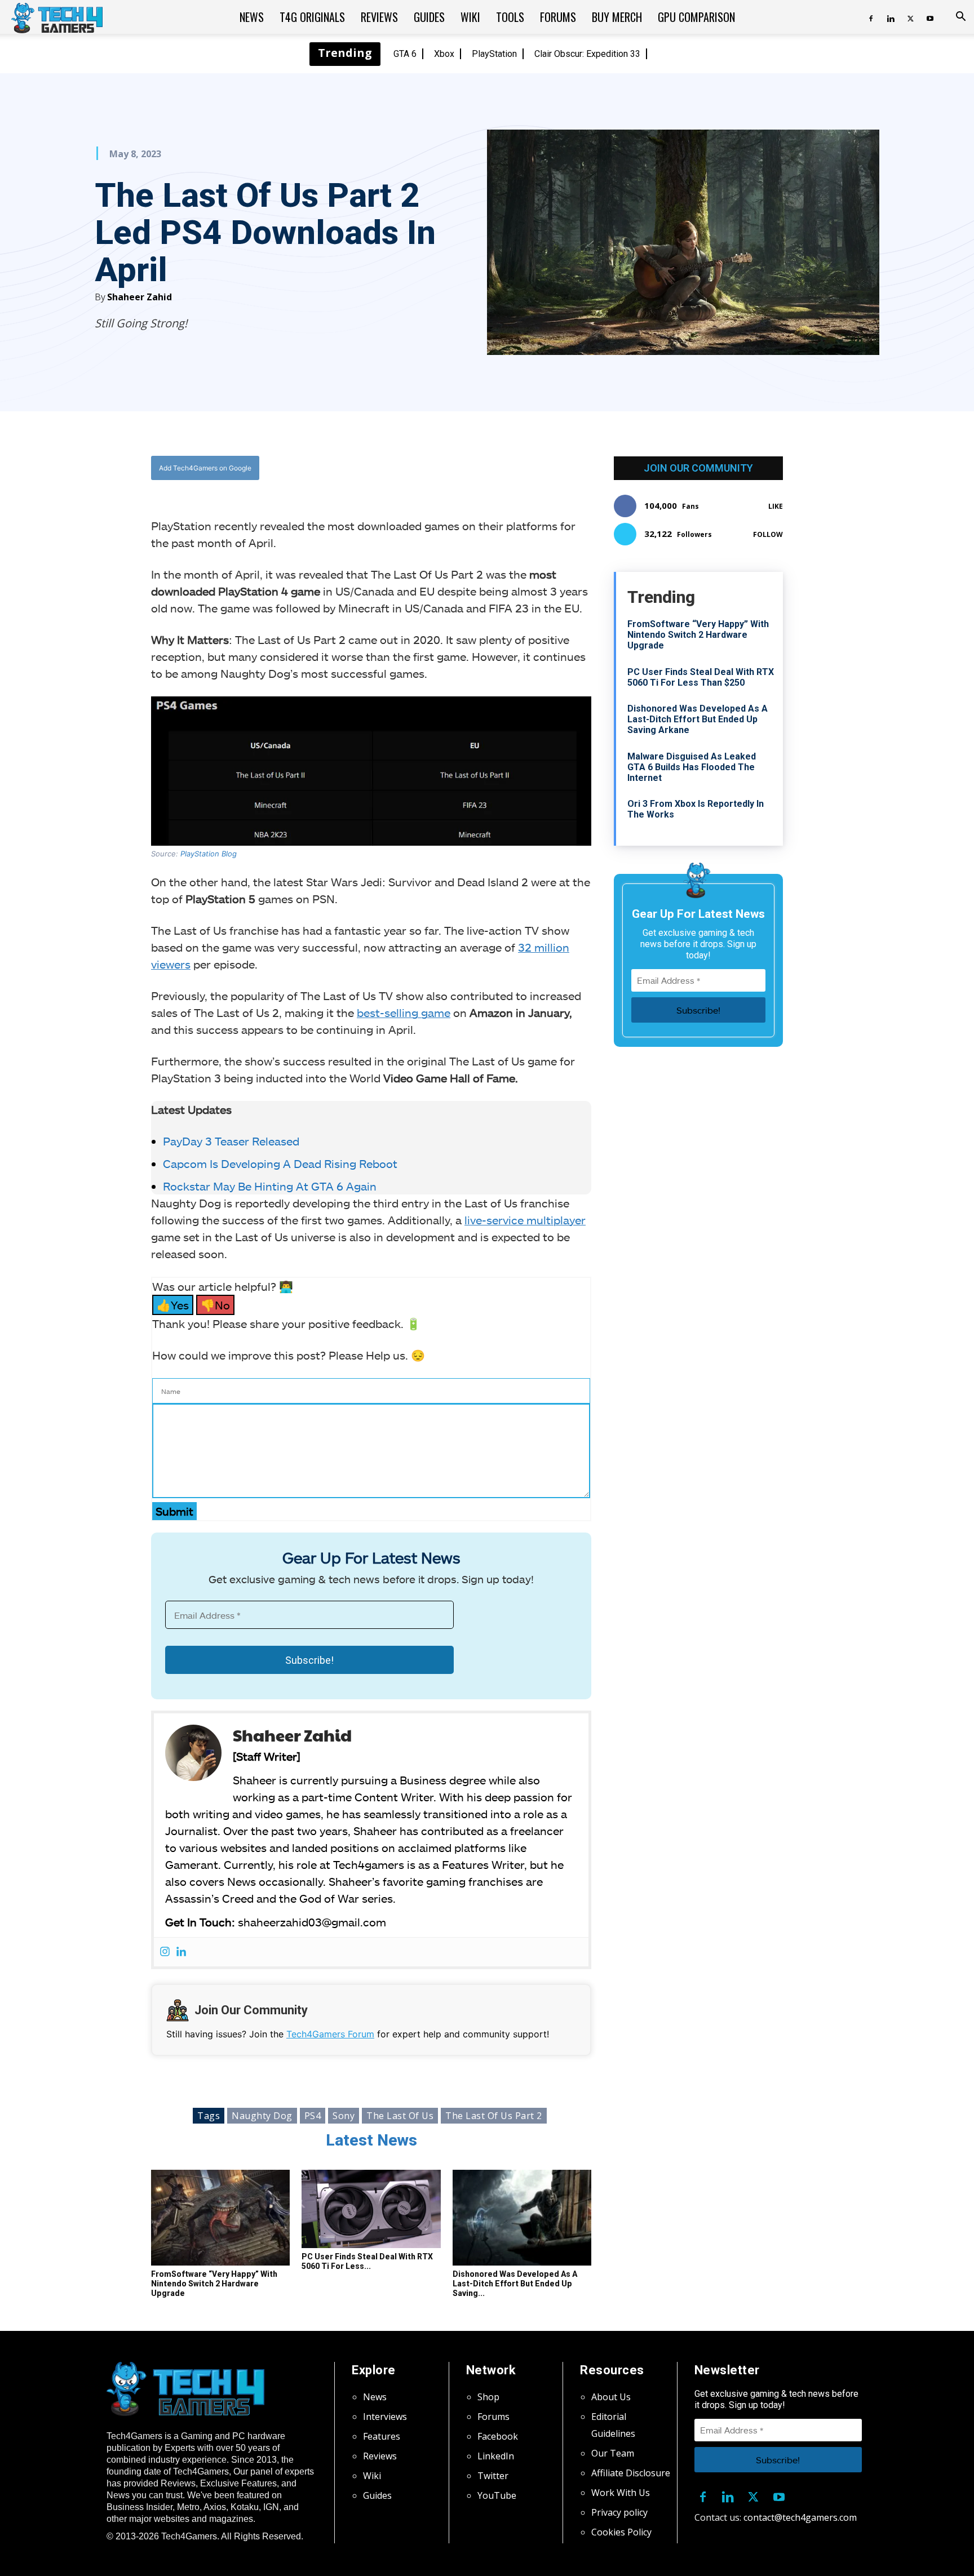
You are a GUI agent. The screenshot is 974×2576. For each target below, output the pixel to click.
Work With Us (621, 2493)
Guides (429, 17)
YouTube (497, 2495)
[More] (486, 468)
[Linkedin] (891, 17)
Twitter (493, 2476)
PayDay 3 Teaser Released (231, 1141)
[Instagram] (165, 1952)
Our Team (613, 2453)
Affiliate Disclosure (631, 2473)
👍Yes (173, 1305)
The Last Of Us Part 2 (494, 2116)
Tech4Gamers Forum (330, 2034)
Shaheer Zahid (140, 297)
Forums (558, 17)
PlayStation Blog (209, 854)
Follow (768, 534)
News (252, 17)
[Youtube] (930, 17)
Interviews (385, 2417)
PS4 (313, 2116)
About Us (611, 2397)
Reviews (379, 17)
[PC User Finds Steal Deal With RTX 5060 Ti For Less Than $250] (371, 2209)
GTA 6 (405, 54)
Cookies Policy (621, 2532)
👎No (215, 1305)
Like (776, 506)
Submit (174, 1511)
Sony (344, 2116)
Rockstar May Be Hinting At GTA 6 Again (270, 1186)
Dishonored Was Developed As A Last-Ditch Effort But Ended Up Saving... (515, 2284)
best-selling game (404, 1012)
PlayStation (494, 54)
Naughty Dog (262, 2116)
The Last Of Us (400, 2116)
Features (382, 2436)
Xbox (444, 54)
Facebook (498, 2436)
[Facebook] (871, 17)
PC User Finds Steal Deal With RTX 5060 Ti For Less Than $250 (701, 677)
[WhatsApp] (433, 468)
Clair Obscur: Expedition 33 (587, 54)
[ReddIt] (459, 468)
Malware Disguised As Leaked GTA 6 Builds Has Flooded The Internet (692, 767)
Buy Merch (617, 17)
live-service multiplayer (525, 1220)
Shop (488, 2397)
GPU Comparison (696, 17)
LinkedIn (496, 2456)
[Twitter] (910, 17)
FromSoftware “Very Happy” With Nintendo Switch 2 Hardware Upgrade (214, 2284)
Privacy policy (619, 2512)
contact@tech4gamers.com (800, 2517)
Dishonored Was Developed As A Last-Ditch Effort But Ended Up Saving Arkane (698, 719)
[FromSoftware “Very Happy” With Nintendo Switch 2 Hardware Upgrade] (220, 2218)
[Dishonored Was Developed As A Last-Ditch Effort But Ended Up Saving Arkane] (522, 2218)
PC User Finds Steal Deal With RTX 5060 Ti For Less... (367, 2261)
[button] (960, 17)
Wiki (470, 17)
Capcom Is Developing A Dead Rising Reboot (280, 1163)
